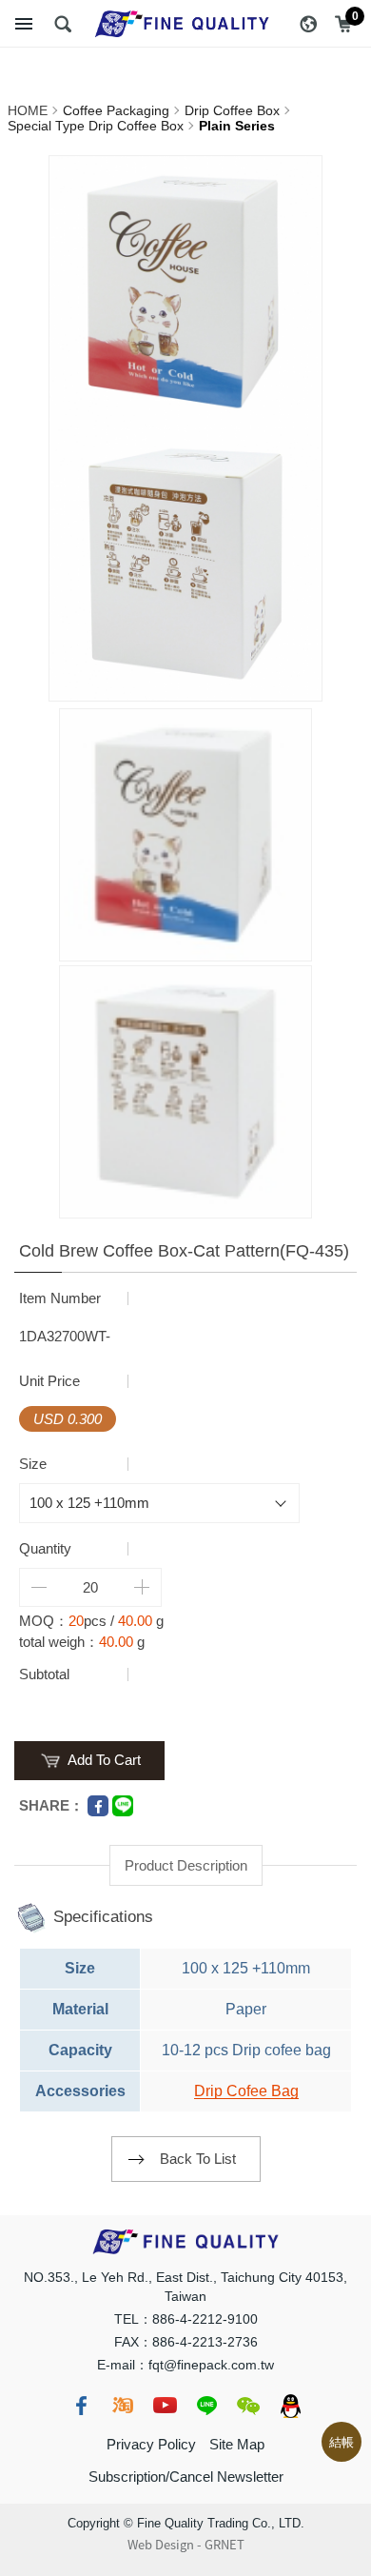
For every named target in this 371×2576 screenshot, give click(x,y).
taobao (123, 2406)
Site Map (237, 2444)
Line (123, 1806)
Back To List (198, 2159)
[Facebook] (98, 1806)
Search (63, 24)
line (206, 2406)
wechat (248, 2406)
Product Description (186, 1865)
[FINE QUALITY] (185, 24)
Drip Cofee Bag (246, 2091)
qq (290, 2406)
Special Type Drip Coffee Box (96, 126)
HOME (28, 110)
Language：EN (308, 24)
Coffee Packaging (116, 110)
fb (81, 2406)
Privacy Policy (151, 2444)
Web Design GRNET (186, 2545)
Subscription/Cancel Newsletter (186, 2477)
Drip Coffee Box (232, 110)
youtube (165, 2406)
